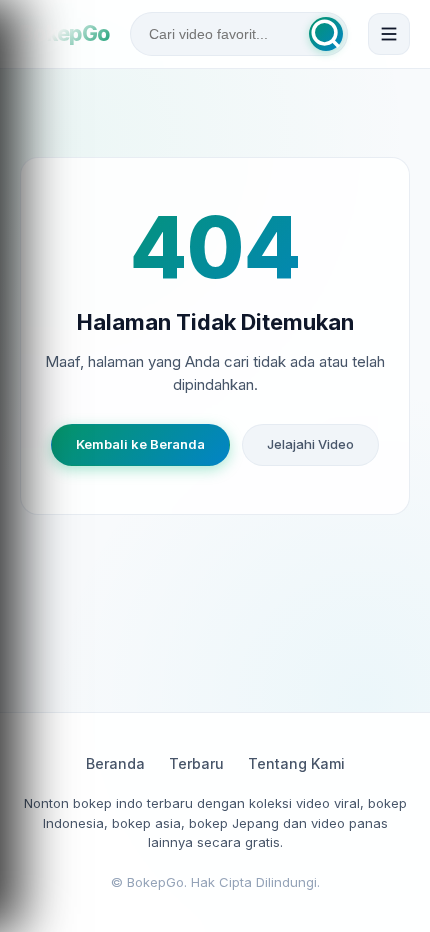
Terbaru (196, 763)
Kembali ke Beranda (140, 444)
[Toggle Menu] (389, 34)
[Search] (326, 34)
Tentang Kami (296, 763)
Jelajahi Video (310, 444)
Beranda (115, 763)
